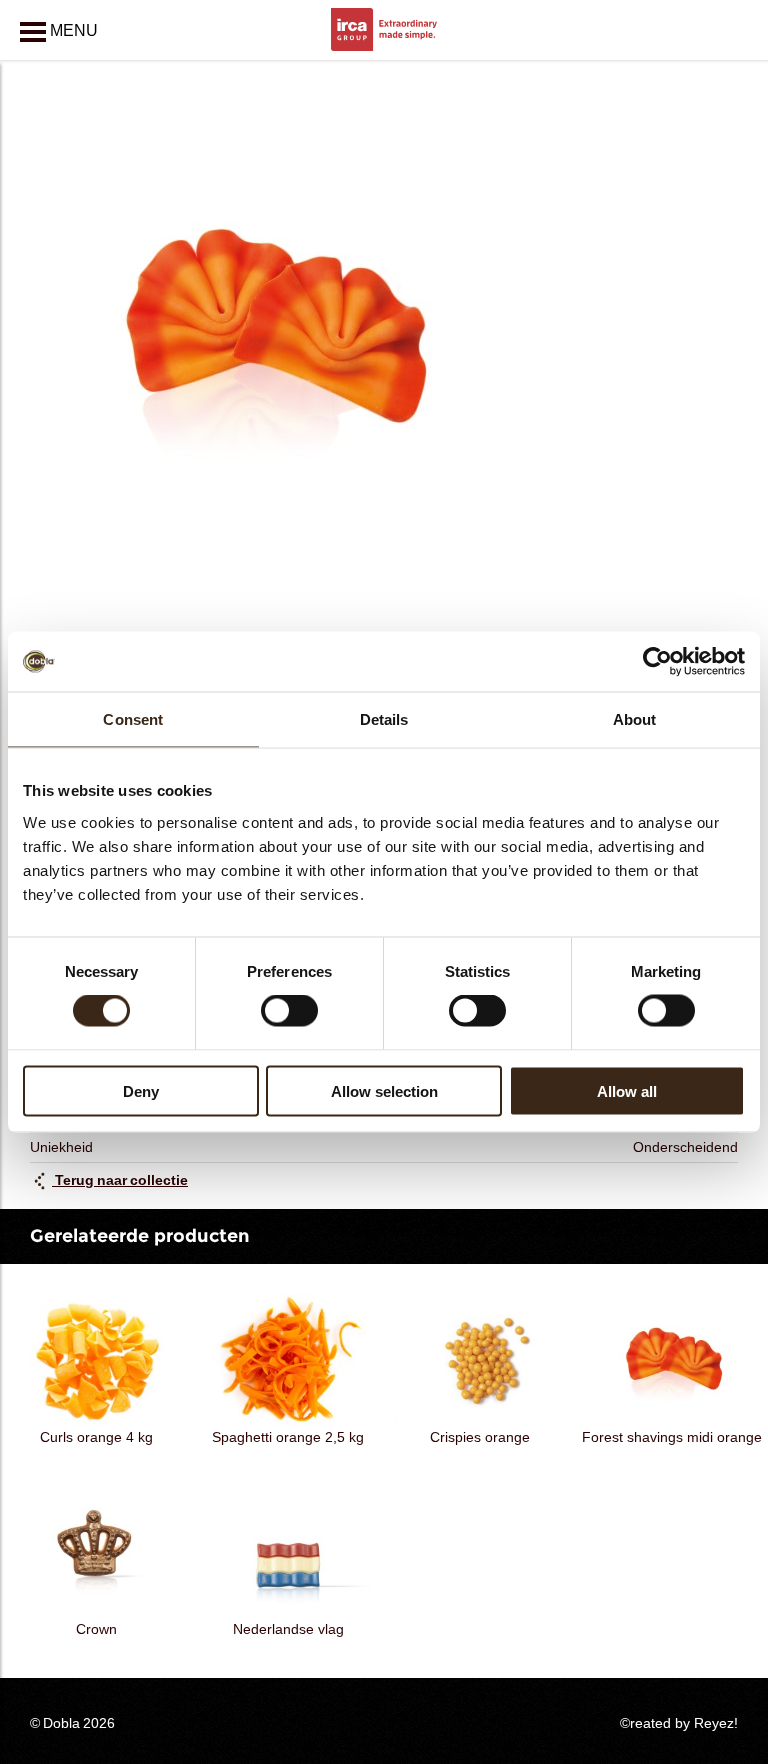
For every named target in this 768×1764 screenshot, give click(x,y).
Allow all (627, 1090)
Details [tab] (384, 719)
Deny (141, 1090)
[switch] (289, 1011)
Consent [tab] (133, 719)
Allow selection (384, 1090)
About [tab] (635, 719)
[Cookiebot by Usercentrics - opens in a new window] (657, 662)
